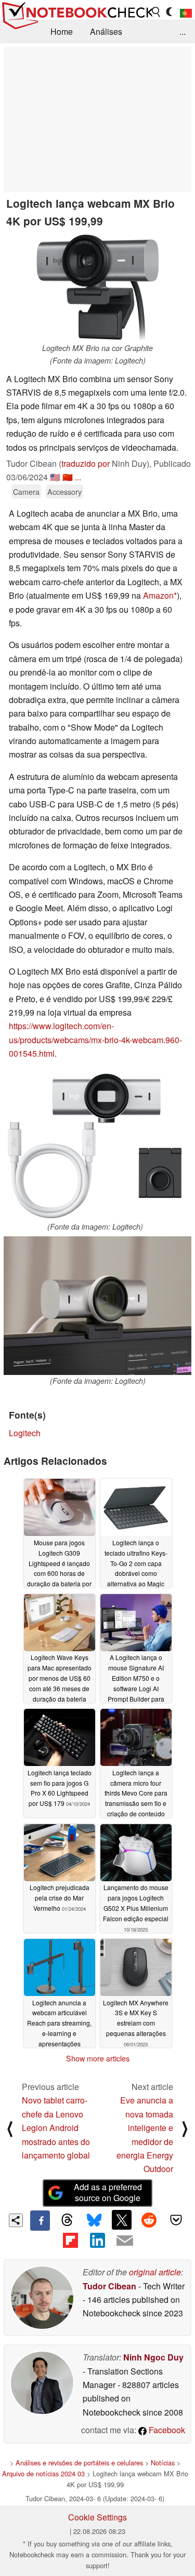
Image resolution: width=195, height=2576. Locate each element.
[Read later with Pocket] (176, 2220)
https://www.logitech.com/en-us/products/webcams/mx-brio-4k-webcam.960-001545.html (95, 1040)
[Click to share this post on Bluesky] (94, 2220)
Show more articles (98, 2058)
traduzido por (86, 463)
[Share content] (16, 2221)
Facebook (166, 2430)
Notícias (163, 2463)
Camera (26, 491)
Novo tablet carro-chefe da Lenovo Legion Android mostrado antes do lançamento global (56, 2128)
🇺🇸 (55, 477)
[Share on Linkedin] (97, 2241)
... (183, 31)
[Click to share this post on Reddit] (149, 2220)
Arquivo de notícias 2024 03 (43, 2473)
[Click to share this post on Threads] (67, 2220)
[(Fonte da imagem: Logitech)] (95, 1147)
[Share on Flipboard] (70, 2241)
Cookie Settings (97, 2517)
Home (62, 31)
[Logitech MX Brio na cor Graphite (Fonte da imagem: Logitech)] (98, 288)
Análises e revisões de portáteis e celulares (79, 2463)
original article (155, 2272)
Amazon (158, 595)
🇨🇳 (68, 477)
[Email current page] (125, 2241)
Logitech (25, 1433)
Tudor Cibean (109, 2286)
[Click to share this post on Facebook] (40, 2220)
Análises (106, 31)
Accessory (64, 491)
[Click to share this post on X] (122, 2220)
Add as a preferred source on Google (108, 2192)
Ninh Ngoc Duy (153, 2357)
